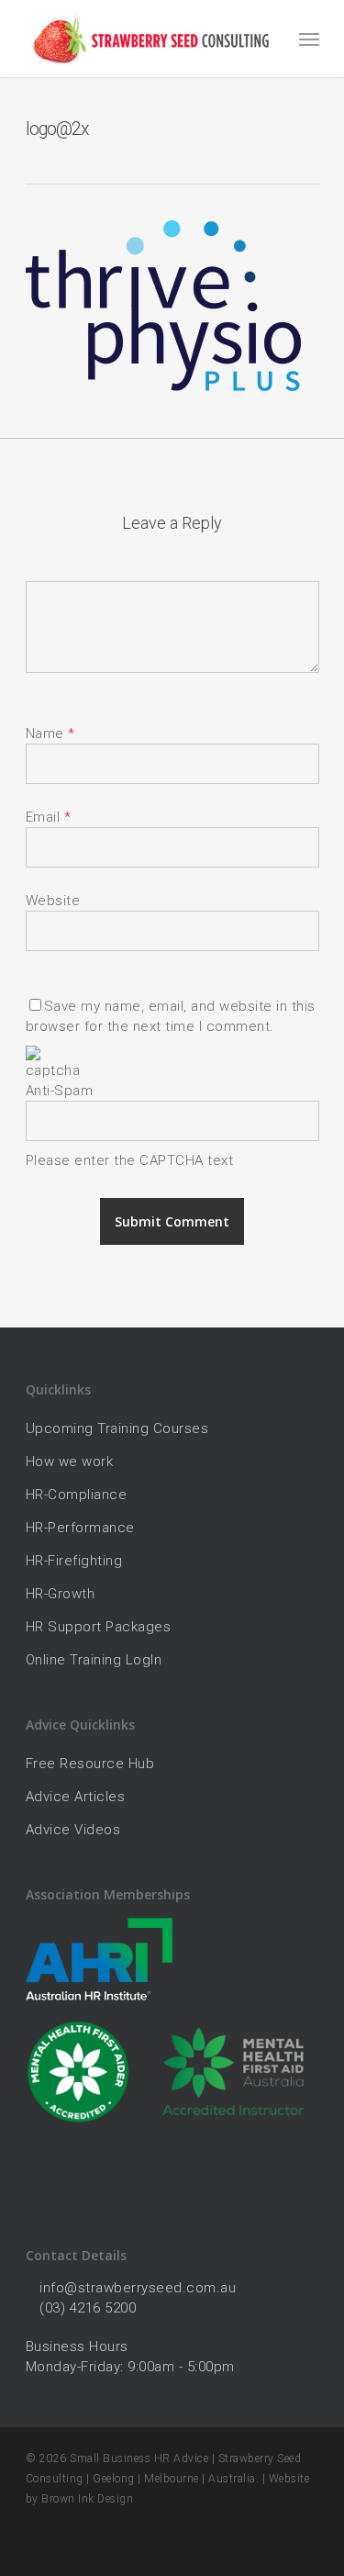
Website (53, 901)
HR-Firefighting (74, 1561)
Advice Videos (73, 1830)
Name (50, 734)
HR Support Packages (99, 1627)
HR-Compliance (77, 1495)
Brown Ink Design (87, 2499)
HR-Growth (61, 1594)
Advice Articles (76, 1797)
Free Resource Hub (90, 1764)
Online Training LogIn (94, 1660)
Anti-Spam (60, 1091)
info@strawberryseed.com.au (138, 2288)
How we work (70, 1462)
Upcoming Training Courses (117, 1428)
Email (49, 817)
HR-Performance (80, 1528)
